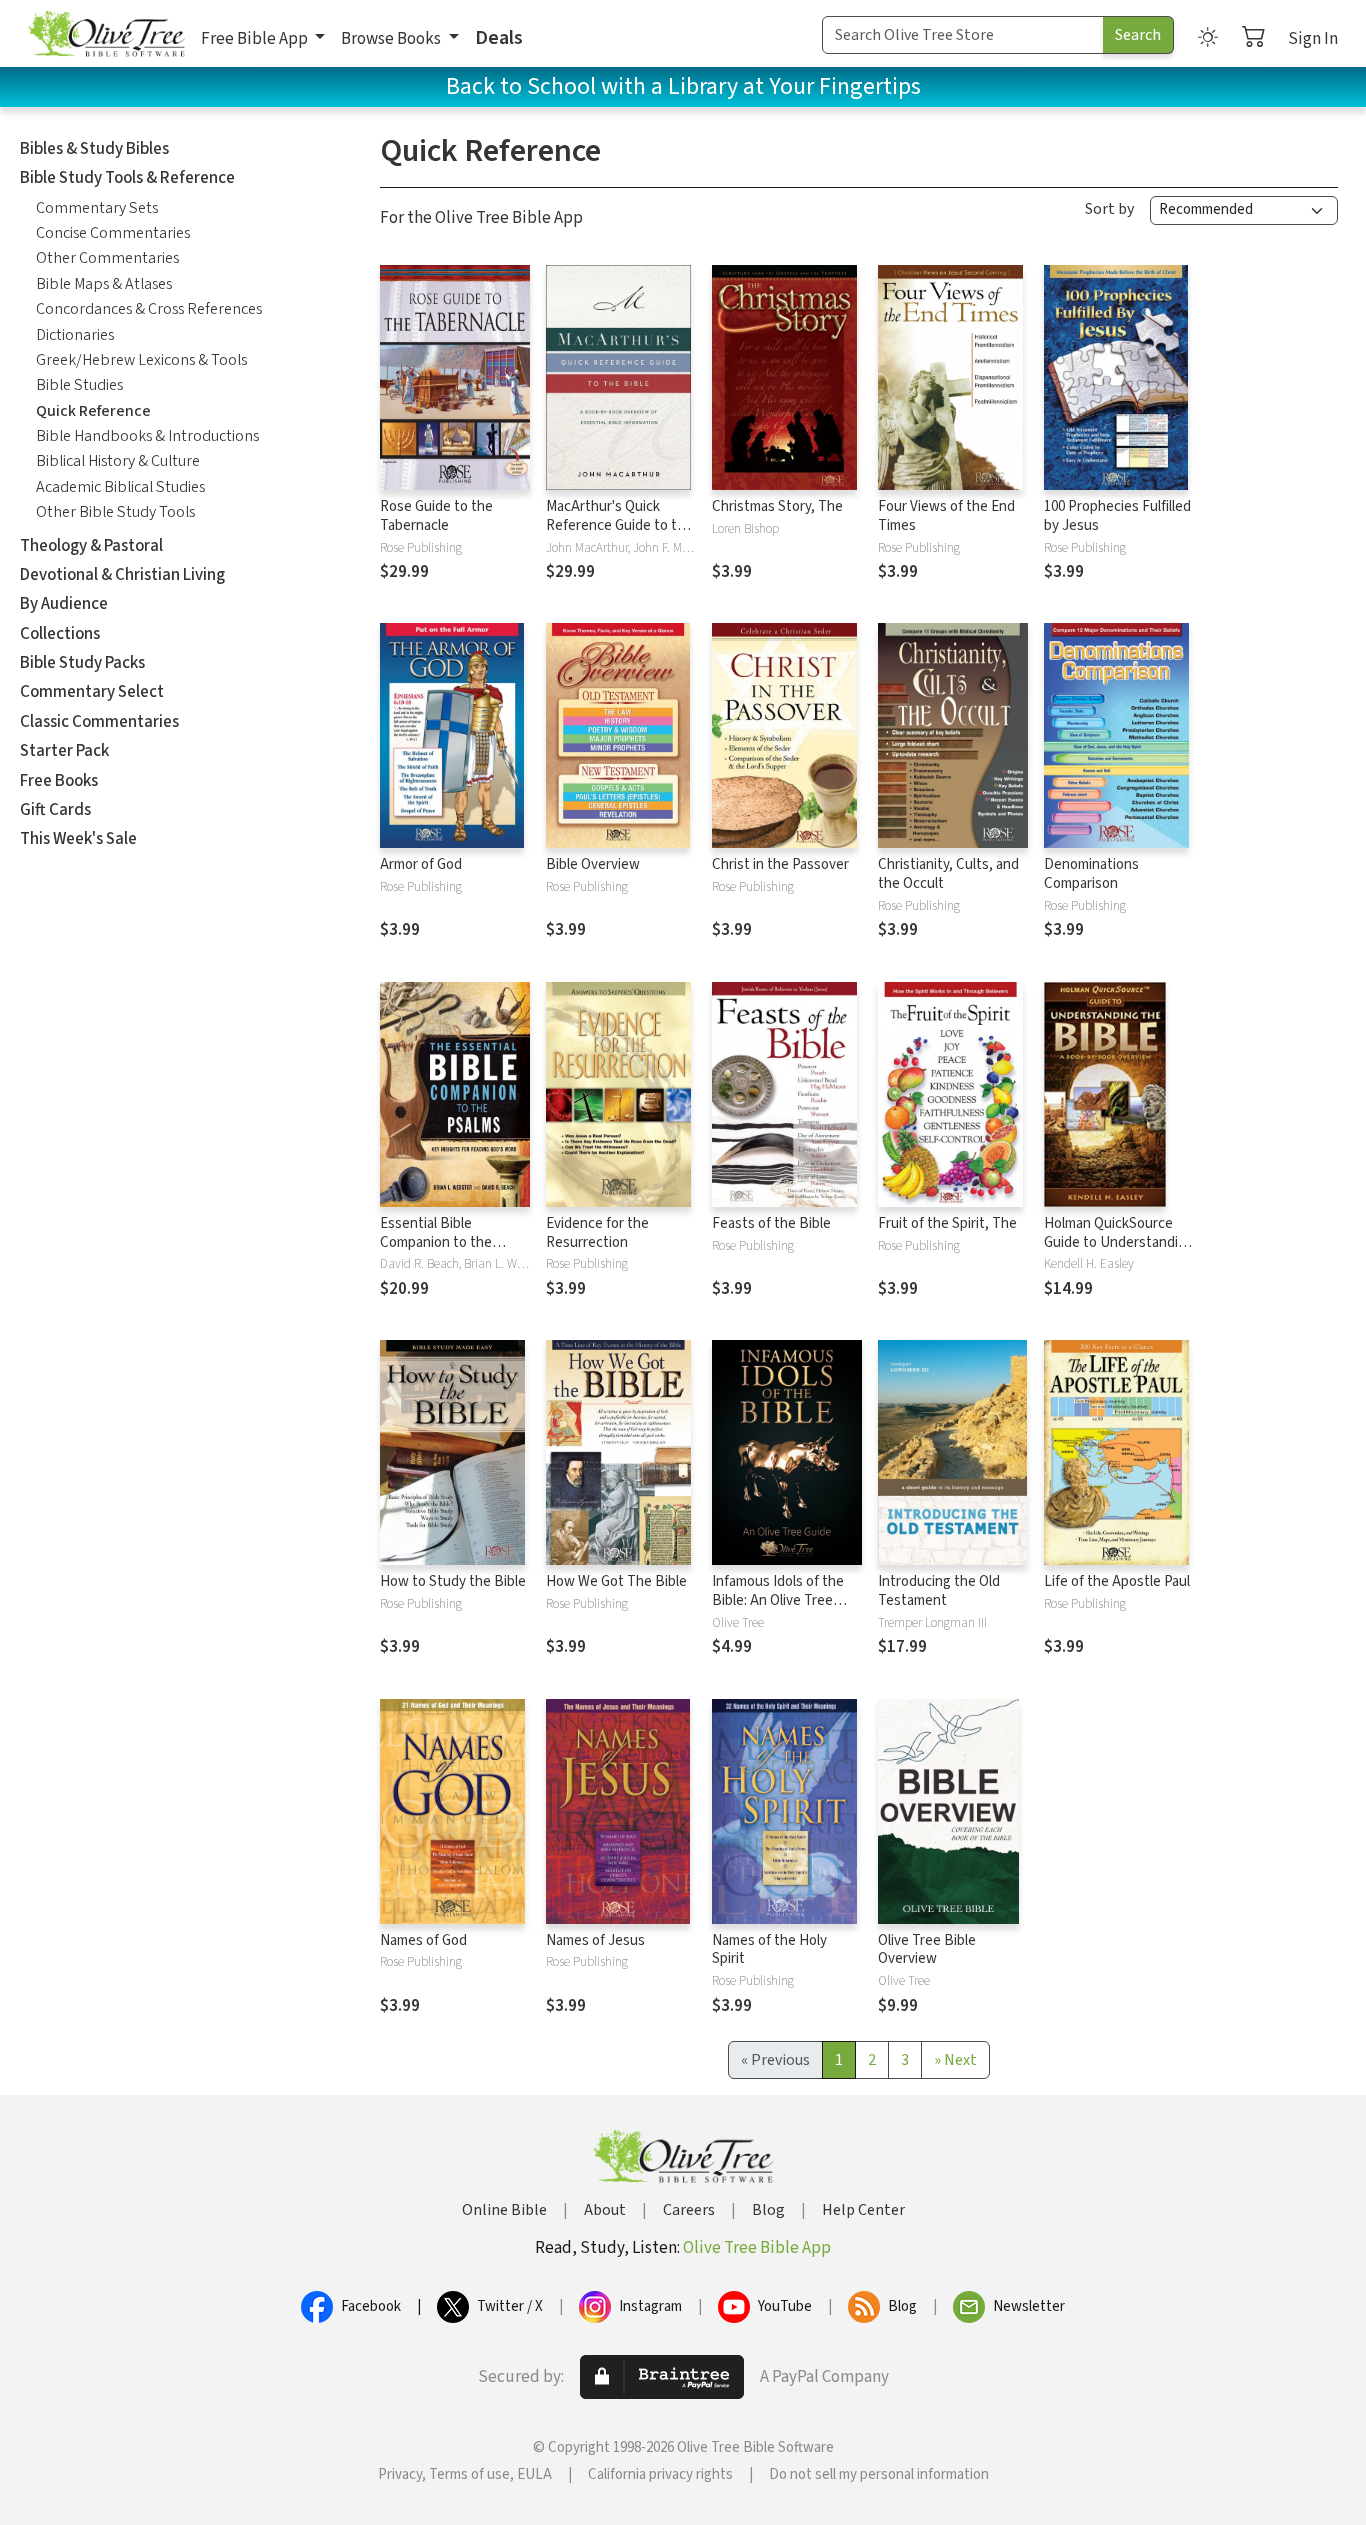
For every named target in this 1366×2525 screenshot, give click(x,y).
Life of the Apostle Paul (1117, 1581)
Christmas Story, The (777, 506)
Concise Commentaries (113, 233)
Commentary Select (92, 692)
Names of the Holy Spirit (769, 1950)
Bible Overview (593, 864)
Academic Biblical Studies (120, 487)
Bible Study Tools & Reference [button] (127, 178)
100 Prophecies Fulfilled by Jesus (1117, 516)
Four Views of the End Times (946, 516)
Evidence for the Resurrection (597, 1233)
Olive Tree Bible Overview (927, 1950)
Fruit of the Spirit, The (947, 1223)
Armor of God (421, 864)
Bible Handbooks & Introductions (147, 436)
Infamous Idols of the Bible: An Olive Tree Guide (778, 1600)
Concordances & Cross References (149, 309)
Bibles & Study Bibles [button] (94, 149)
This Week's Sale (78, 839)
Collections (60, 634)
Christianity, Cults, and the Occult (948, 874)
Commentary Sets (97, 208)
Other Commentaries (107, 258)
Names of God (423, 1940)
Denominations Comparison (1091, 874)
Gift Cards (55, 810)
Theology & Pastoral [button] (91, 546)
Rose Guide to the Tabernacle (436, 516)
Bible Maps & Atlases (104, 284)
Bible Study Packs (82, 663)
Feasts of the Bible (771, 1223)
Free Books (59, 781)
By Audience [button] (64, 604)
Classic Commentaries (99, 722)
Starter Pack (64, 751)
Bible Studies (79, 385)
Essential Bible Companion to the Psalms (436, 1242)
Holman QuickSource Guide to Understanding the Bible (1119, 1242)
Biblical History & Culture (118, 461)
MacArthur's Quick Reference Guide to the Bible (619, 525)
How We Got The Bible (616, 1581)
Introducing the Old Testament (939, 1591)
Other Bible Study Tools (115, 512)
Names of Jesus (595, 1940)
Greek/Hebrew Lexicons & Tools (141, 360)
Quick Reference (93, 411)
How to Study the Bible (453, 1581)
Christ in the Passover (780, 864)
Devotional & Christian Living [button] (122, 575)
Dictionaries (75, 335)
